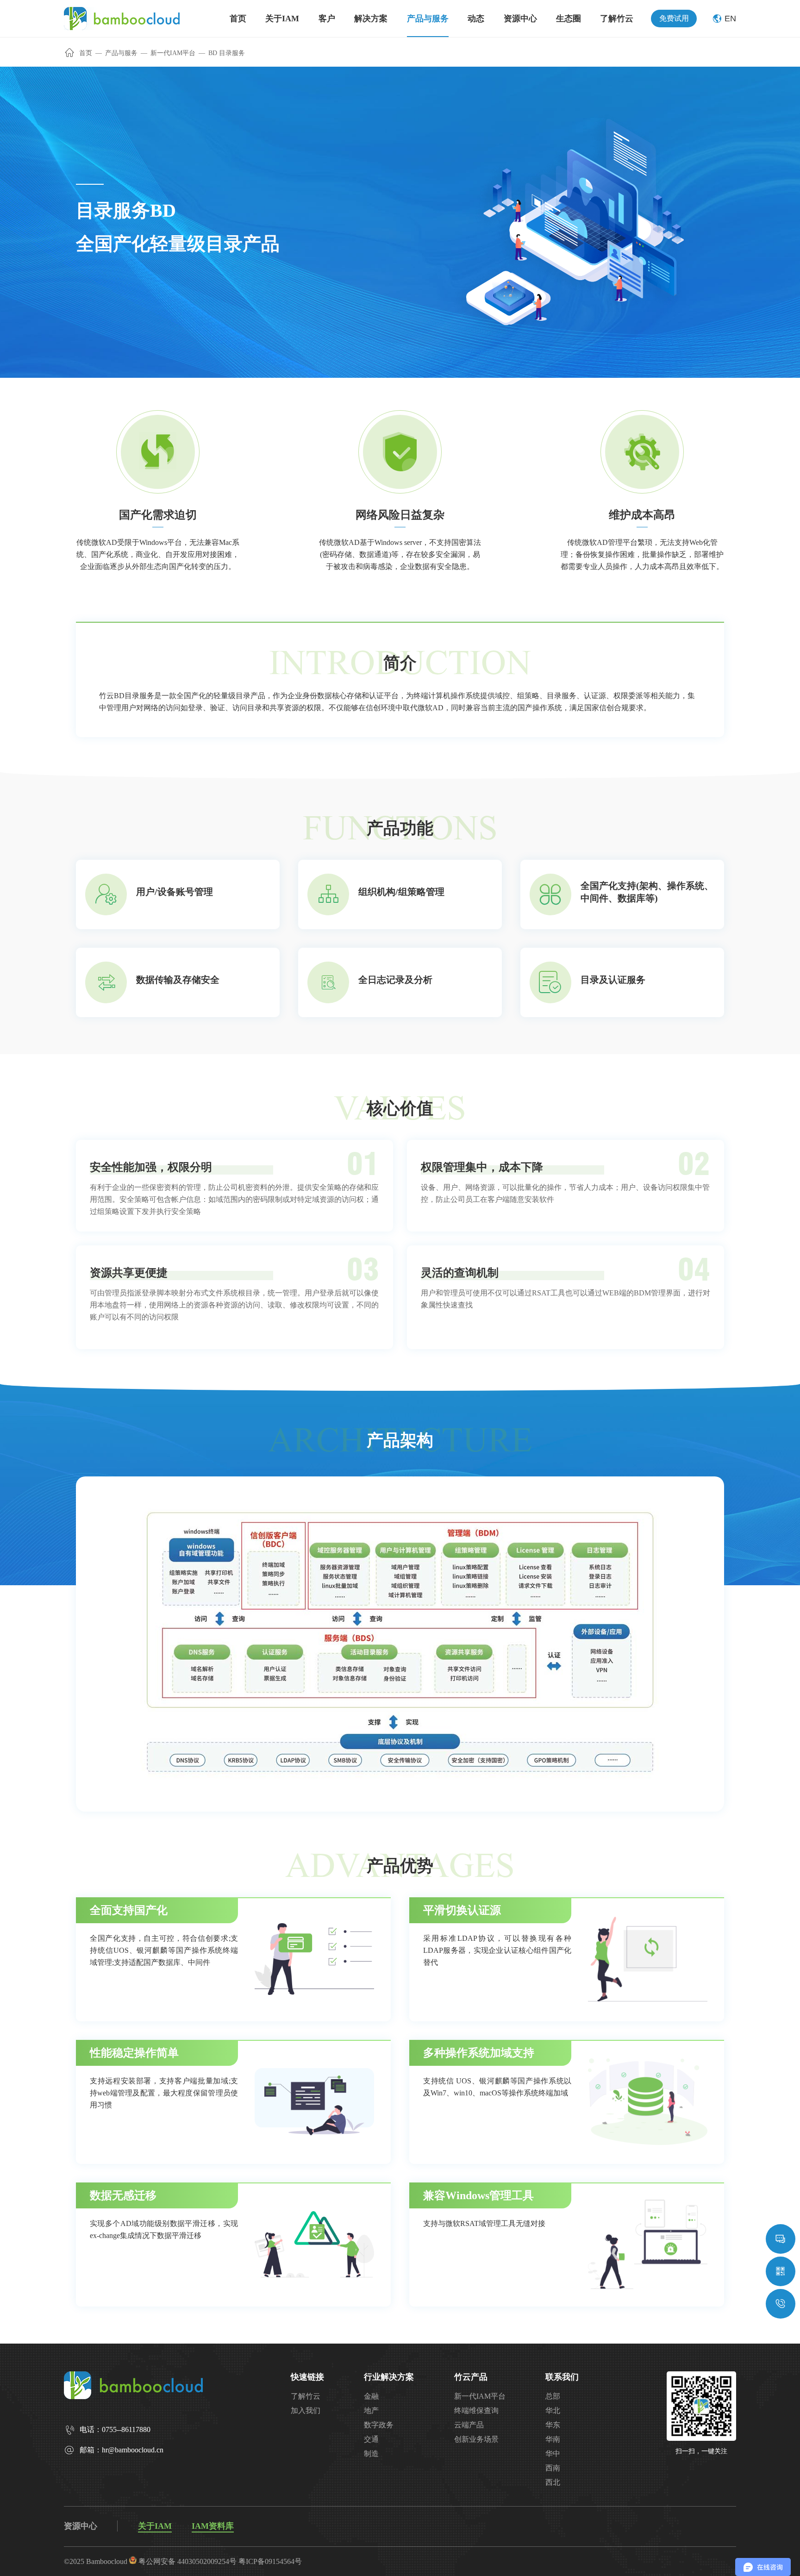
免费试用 (674, 18)
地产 (371, 2410)
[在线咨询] (781, 2239)
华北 (553, 2410)
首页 (86, 53)
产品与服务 (121, 53)
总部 (553, 2396)
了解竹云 (306, 2396)
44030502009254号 (207, 2561)
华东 (553, 2425)
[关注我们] (781, 2271)
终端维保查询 (476, 2410)
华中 (553, 2454)
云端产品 (469, 2425)
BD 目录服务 (227, 53)
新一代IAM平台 (173, 53)
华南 (553, 2439)
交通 (371, 2439)
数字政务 (379, 2425)
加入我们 (306, 2410)
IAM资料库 (213, 2526)
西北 (553, 2482)
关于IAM (155, 2526)
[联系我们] (781, 2304)
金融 (371, 2396)
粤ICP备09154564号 (270, 2561)
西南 (553, 2468)
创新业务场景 (476, 2439)
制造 (371, 2454)
